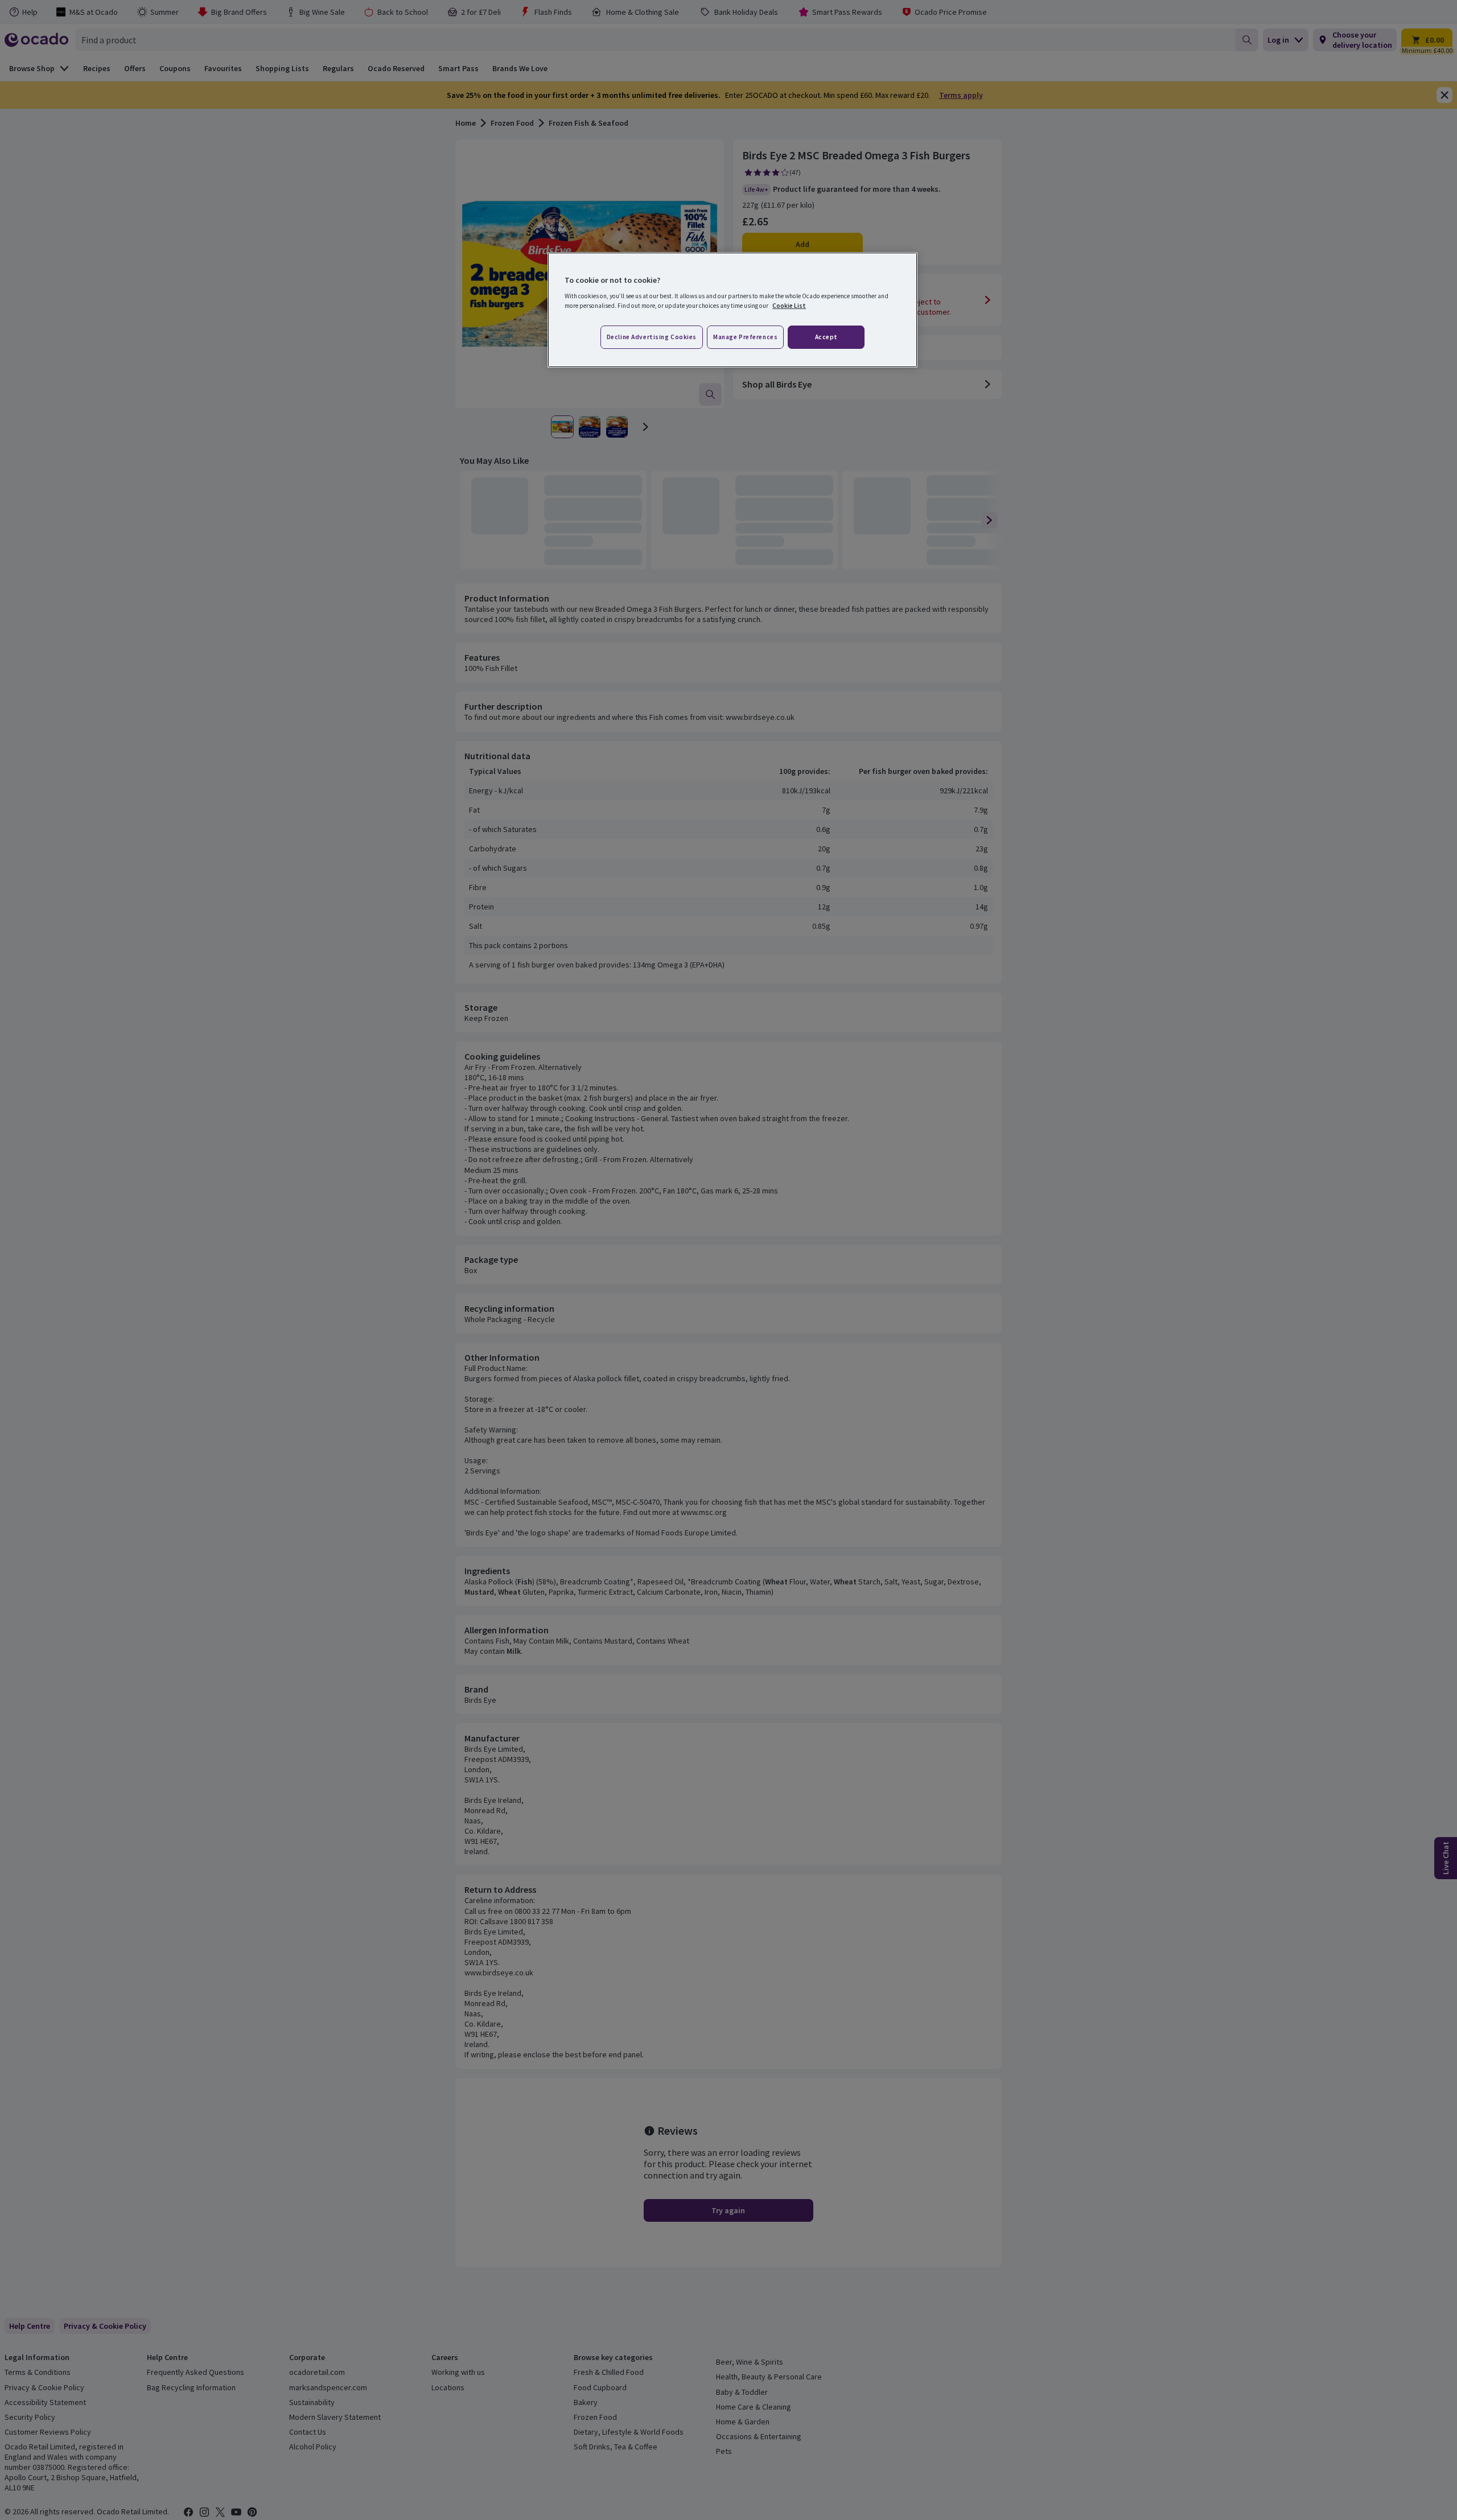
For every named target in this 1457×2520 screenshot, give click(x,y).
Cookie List (789, 306)
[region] (732, 310)
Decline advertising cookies (652, 337)
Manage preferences (745, 337)
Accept (826, 337)
